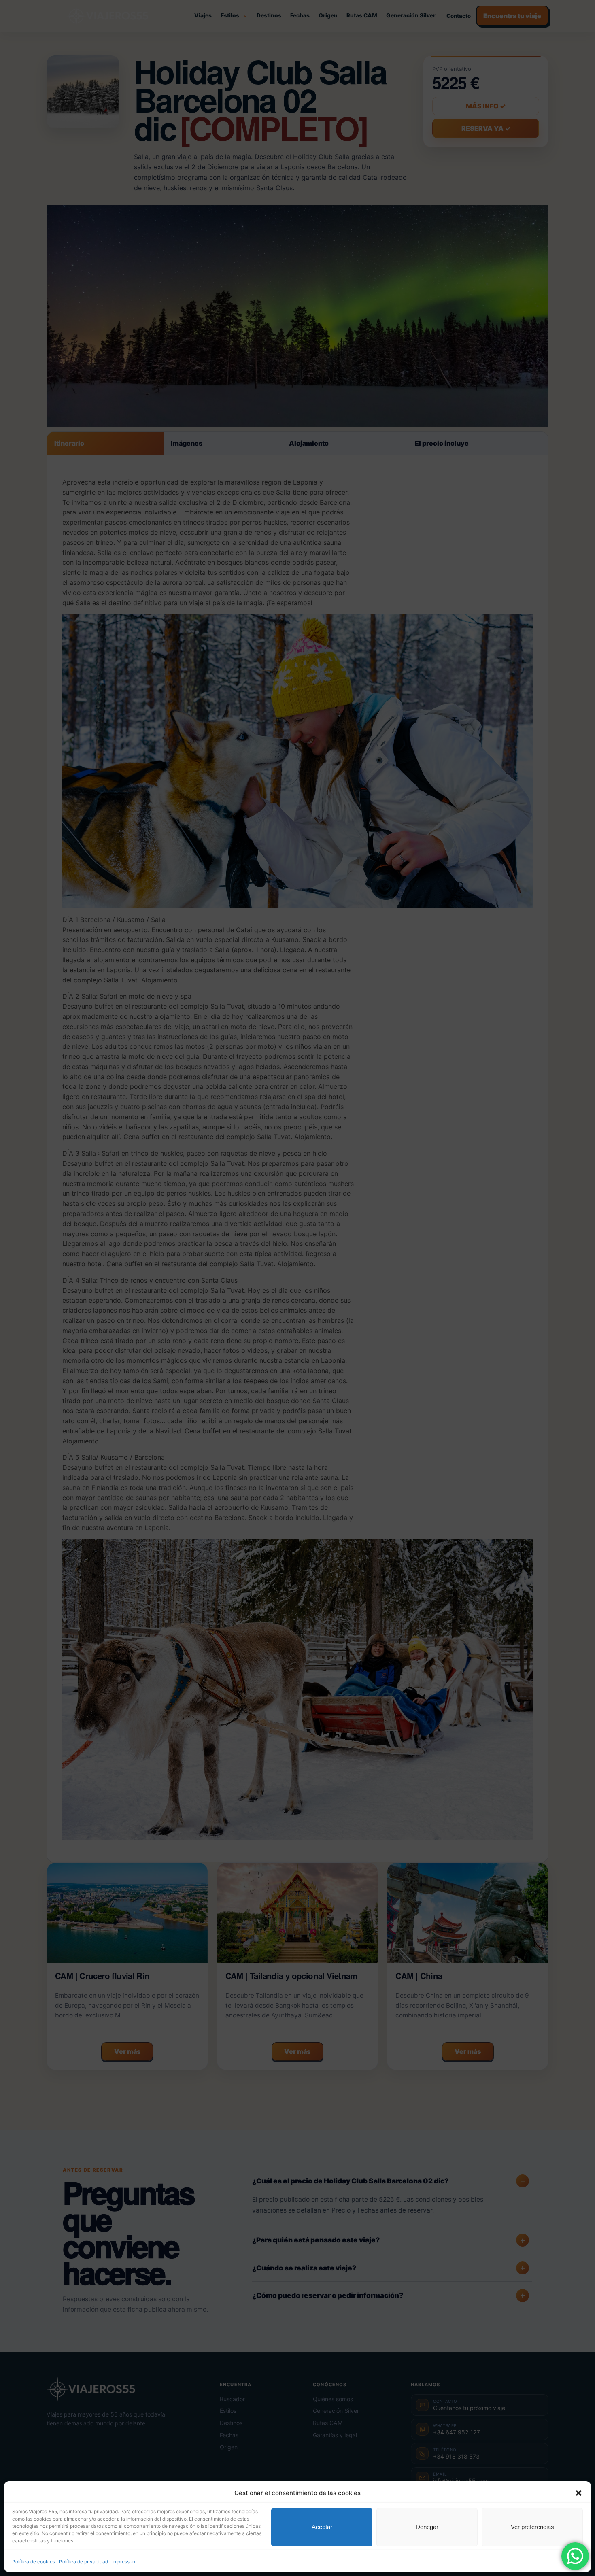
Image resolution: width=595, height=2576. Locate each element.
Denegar (427, 2527)
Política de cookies (34, 2561)
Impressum (124, 2561)
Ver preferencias (532, 2527)
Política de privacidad (84, 2561)
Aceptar (322, 2527)
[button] (579, 2493)
